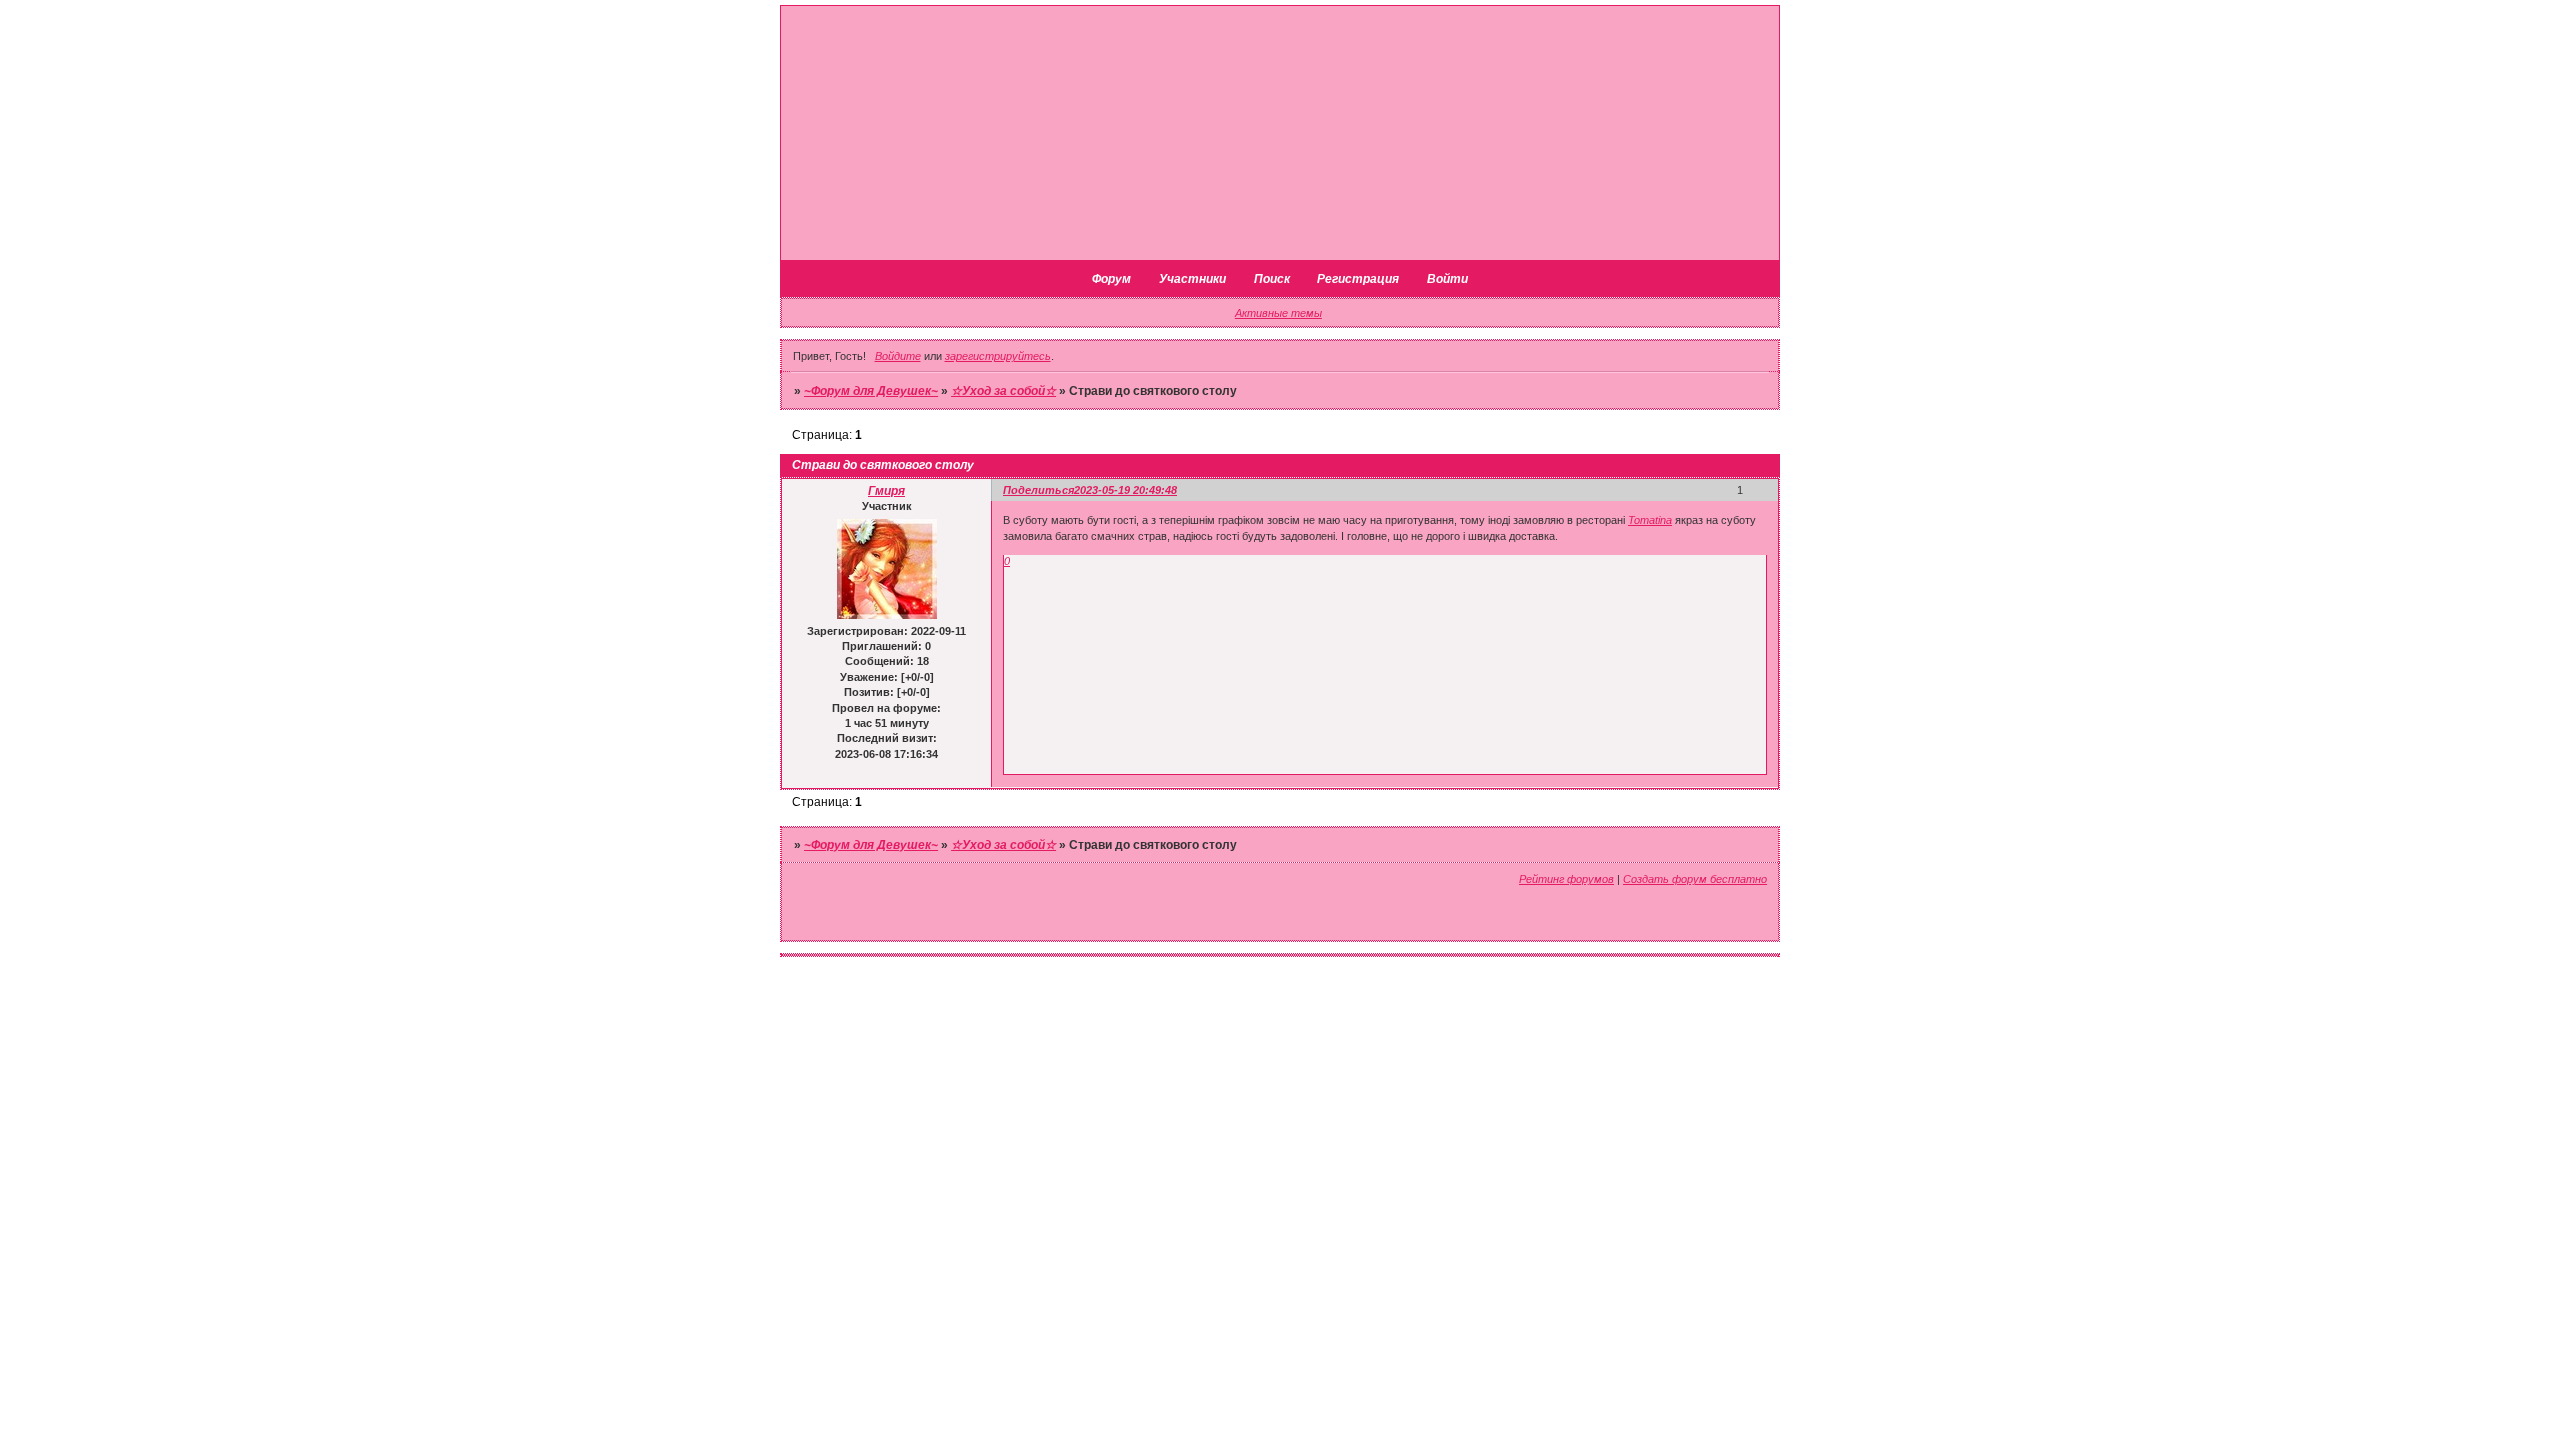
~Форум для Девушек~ (871, 391)
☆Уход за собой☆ (1003, 391)
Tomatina (1650, 520)
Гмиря (886, 491)
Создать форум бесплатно (1695, 879)
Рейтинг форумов (1566, 879)
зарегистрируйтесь (998, 356)
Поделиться (1038, 490)
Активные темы (1278, 313)
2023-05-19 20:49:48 (1125, 490)
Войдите (898, 356)
